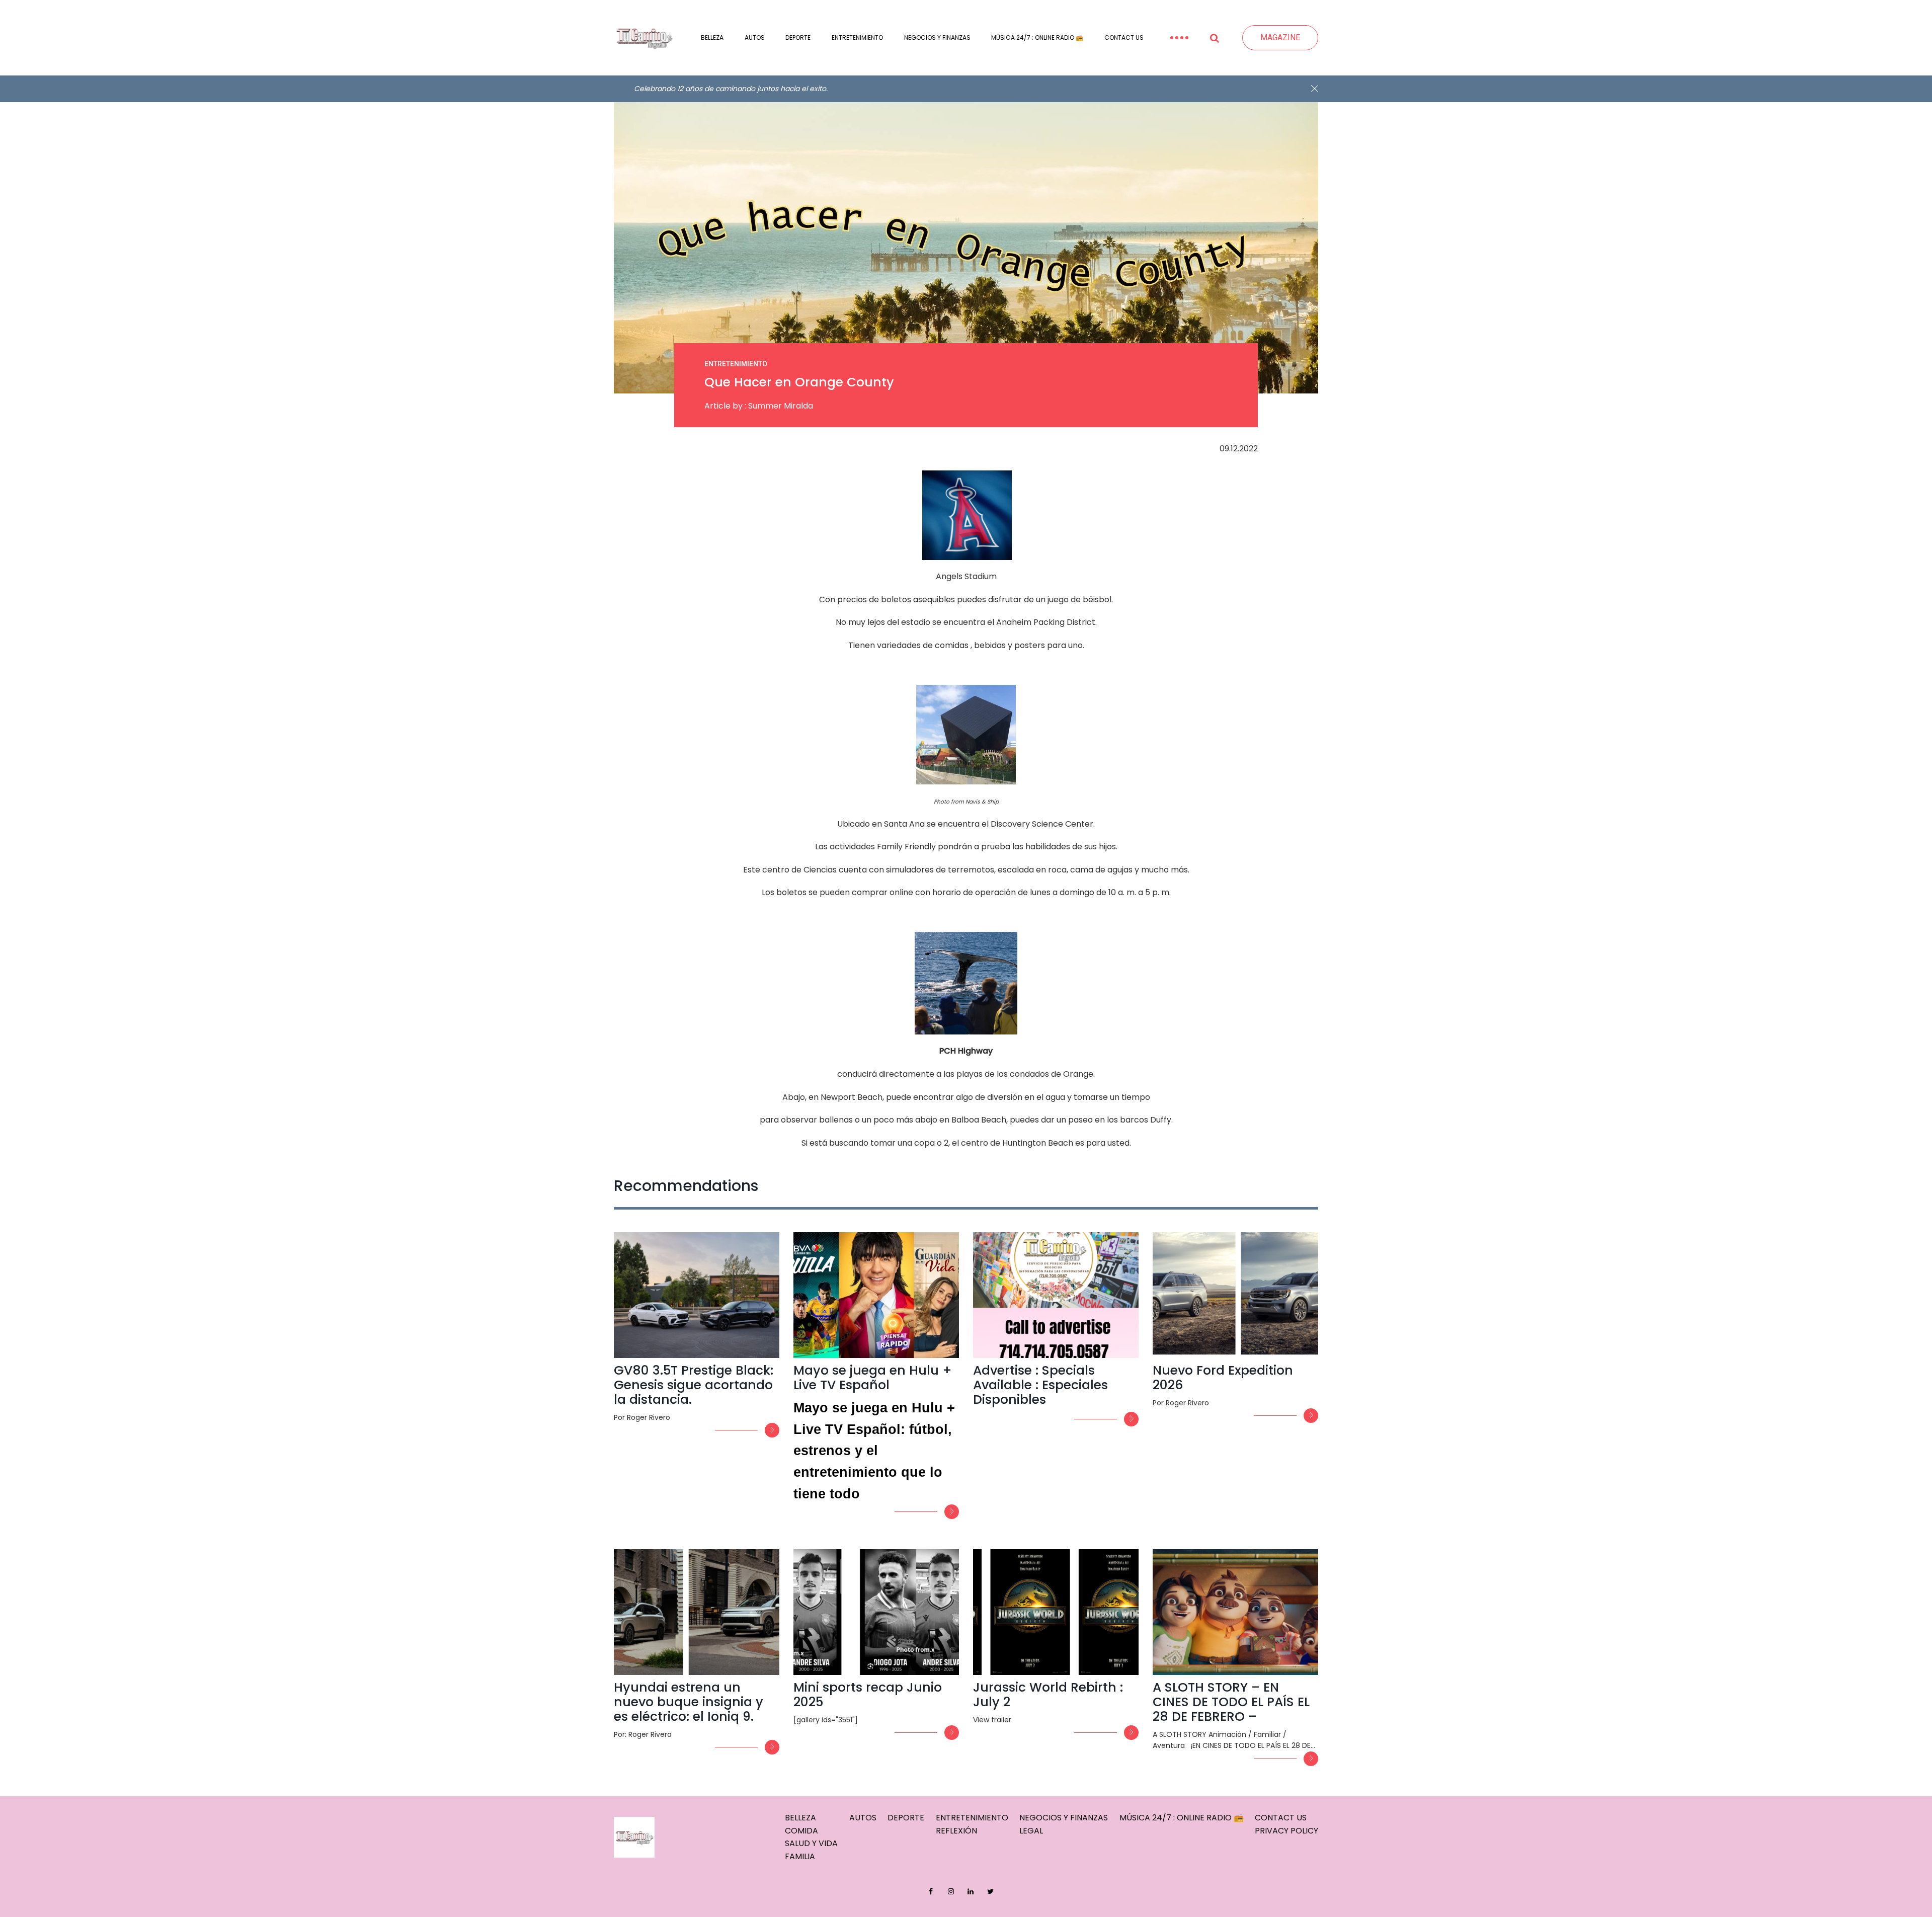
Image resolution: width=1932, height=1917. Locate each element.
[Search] (1215, 38)
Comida (801, 1831)
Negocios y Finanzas (937, 37)
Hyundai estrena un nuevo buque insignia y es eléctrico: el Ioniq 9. (689, 1702)
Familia (800, 1856)
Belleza (712, 37)
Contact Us (1124, 37)
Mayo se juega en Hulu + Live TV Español (873, 1378)
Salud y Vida (811, 1843)
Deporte (798, 37)
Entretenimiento (857, 37)
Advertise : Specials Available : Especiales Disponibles (1040, 1385)
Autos (755, 37)
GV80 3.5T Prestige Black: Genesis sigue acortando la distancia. (694, 1385)
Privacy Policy (1286, 1831)
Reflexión (956, 1831)
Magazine (1280, 37)
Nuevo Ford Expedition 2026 (1223, 1378)
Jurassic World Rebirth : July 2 (1048, 1695)
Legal (1031, 1831)
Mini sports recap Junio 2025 (868, 1695)
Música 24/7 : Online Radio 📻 (1037, 37)
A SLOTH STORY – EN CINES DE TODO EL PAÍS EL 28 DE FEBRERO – (1231, 1702)
